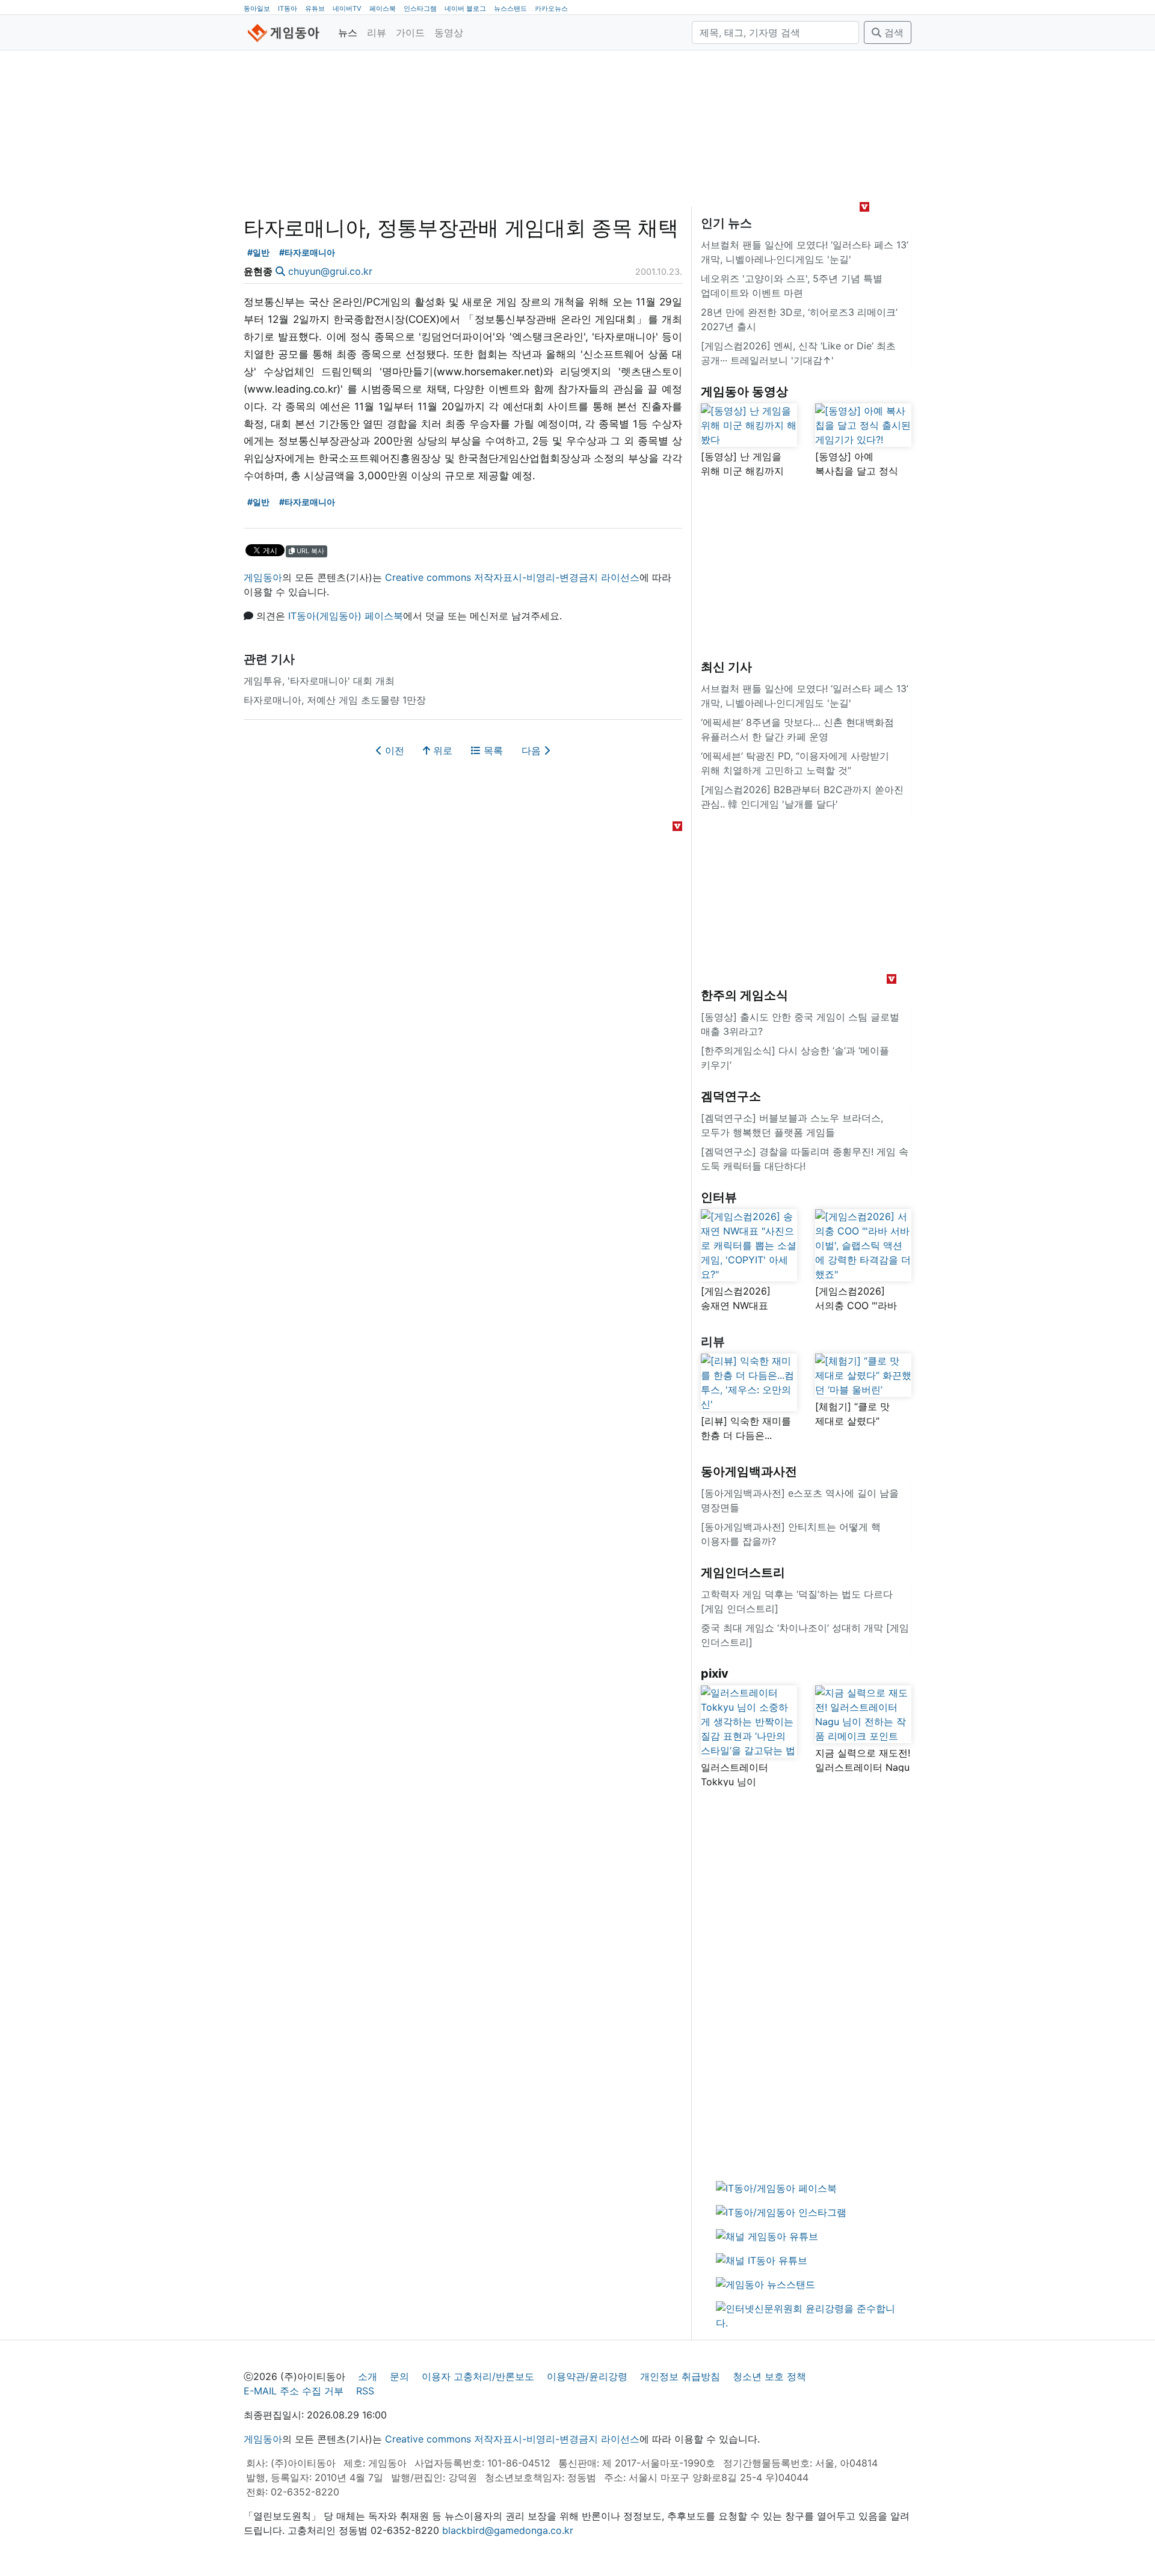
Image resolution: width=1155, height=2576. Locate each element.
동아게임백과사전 (749, 1471)
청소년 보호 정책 (769, 2376)
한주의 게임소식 (744, 995)
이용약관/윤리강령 (587, 2376)
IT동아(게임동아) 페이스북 (346, 616)
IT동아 (288, 8)
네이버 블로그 (465, 8)
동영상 (449, 32)
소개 (368, 2376)
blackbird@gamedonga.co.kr (508, 2530)
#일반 (258, 252)
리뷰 (377, 32)
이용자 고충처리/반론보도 (478, 2376)
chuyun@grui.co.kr (330, 271)
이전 (393, 750)
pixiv (715, 1673)
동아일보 (257, 8)
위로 (441, 750)
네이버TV (347, 8)
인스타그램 (420, 8)
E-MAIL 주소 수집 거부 (294, 2391)
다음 (533, 750)
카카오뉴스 (551, 8)
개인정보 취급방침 (680, 2376)
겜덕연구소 (731, 1096)
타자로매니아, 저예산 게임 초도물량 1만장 (335, 700)
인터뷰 (719, 1197)
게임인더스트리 (743, 1572)
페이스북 (383, 8)
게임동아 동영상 (744, 391)
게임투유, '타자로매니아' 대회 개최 (319, 681)
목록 (492, 750)
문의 (399, 2376)
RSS (365, 2391)
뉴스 (348, 32)
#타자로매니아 (307, 252)
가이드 (410, 32)
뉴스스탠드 (510, 8)
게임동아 (263, 577)
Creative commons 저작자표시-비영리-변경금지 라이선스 (512, 577)
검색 (892, 32)
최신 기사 (726, 667)
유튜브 (315, 8)
